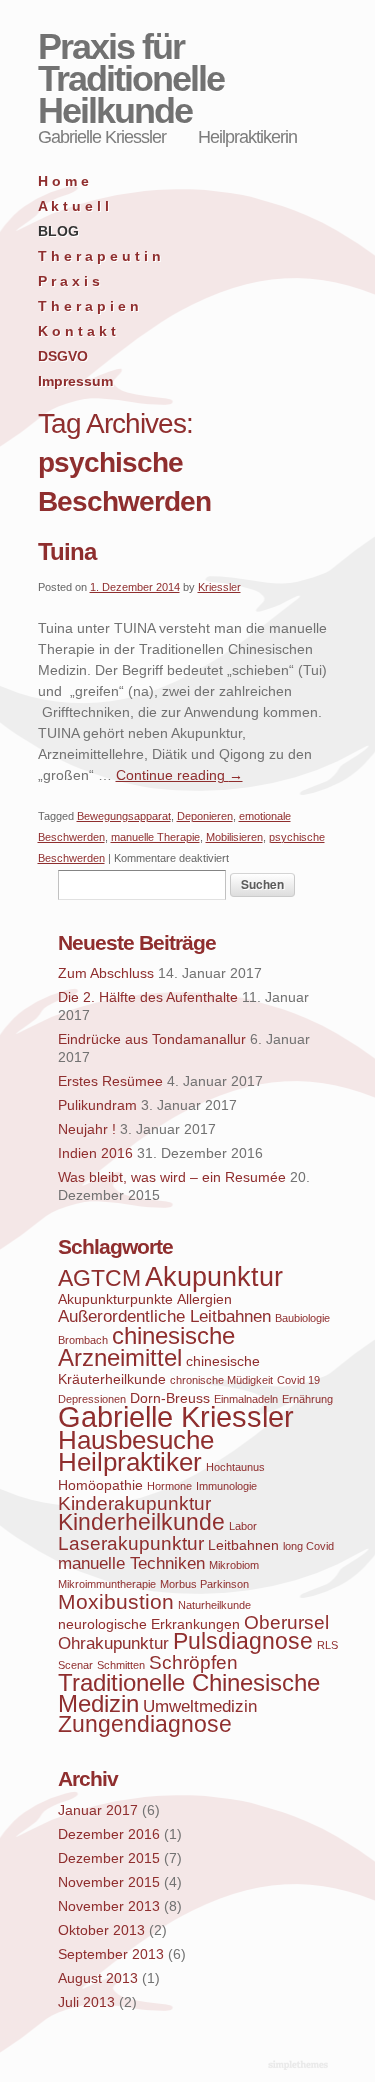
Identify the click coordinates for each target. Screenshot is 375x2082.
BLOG (58, 231)
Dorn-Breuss (170, 1398)
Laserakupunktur (131, 1543)
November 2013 (109, 1906)
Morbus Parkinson (204, 1584)
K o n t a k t (77, 331)
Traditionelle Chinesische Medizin (189, 1693)
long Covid (308, 1546)
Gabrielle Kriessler (176, 1416)
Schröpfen (193, 1662)
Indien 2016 (95, 1153)
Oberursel (286, 1622)
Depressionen (92, 1399)
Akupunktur (214, 1277)
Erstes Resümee (110, 1081)
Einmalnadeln (246, 1399)
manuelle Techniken (131, 1563)
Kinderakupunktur (134, 1503)
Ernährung (307, 1399)
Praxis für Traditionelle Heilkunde (131, 78)
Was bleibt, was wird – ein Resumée (172, 1177)
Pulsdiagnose (243, 1641)
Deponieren (205, 816)
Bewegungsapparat (124, 816)
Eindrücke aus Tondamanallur (152, 1039)
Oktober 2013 (101, 1930)
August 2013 (98, 1978)
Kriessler (219, 587)
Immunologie (226, 1486)
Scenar (75, 1665)
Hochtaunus (235, 1467)
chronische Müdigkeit (221, 1380)
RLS (327, 1645)
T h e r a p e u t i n (99, 256)
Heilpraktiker (130, 1462)
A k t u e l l (73, 206)
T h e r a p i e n (88, 306)
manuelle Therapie (155, 837)
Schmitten (121, 1665)
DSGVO (63, 356)
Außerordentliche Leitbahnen (164, 1316)
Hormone (169, 1486)
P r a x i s (69, 281)
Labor (243, 1526)
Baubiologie (302, 1318)
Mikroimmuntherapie (107, 1584)
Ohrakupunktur (113, 1643)
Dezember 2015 (109, 1858)
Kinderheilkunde (141, 1522)
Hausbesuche (136, 1440)
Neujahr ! (87, 1129)
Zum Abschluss (106, 973)
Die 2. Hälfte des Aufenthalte (148, 997)
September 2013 (111, 1954)
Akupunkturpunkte (115, 1299)
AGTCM (99, 1278)
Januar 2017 (98, 1810)
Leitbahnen (243, 1545)
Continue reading (179, 775)
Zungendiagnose (145, 1724)
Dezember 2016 (109, 1834)
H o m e (63, 181)
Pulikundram (97, 1105)
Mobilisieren (234, 837)
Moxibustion (116, 1601)
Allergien (204, 1299)
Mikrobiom (234, 1565)
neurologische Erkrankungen (149, 1624)
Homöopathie (100, 1485)
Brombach (83, 1340)
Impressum (75, 381)
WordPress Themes (300, 2066)
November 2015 (109, 1882)
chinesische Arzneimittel (146, 1346)
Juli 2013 (86, 2002)
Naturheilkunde (214, 1605)
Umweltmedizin (200, 1706)
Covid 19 (298, 1380)
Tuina (67, 551)
